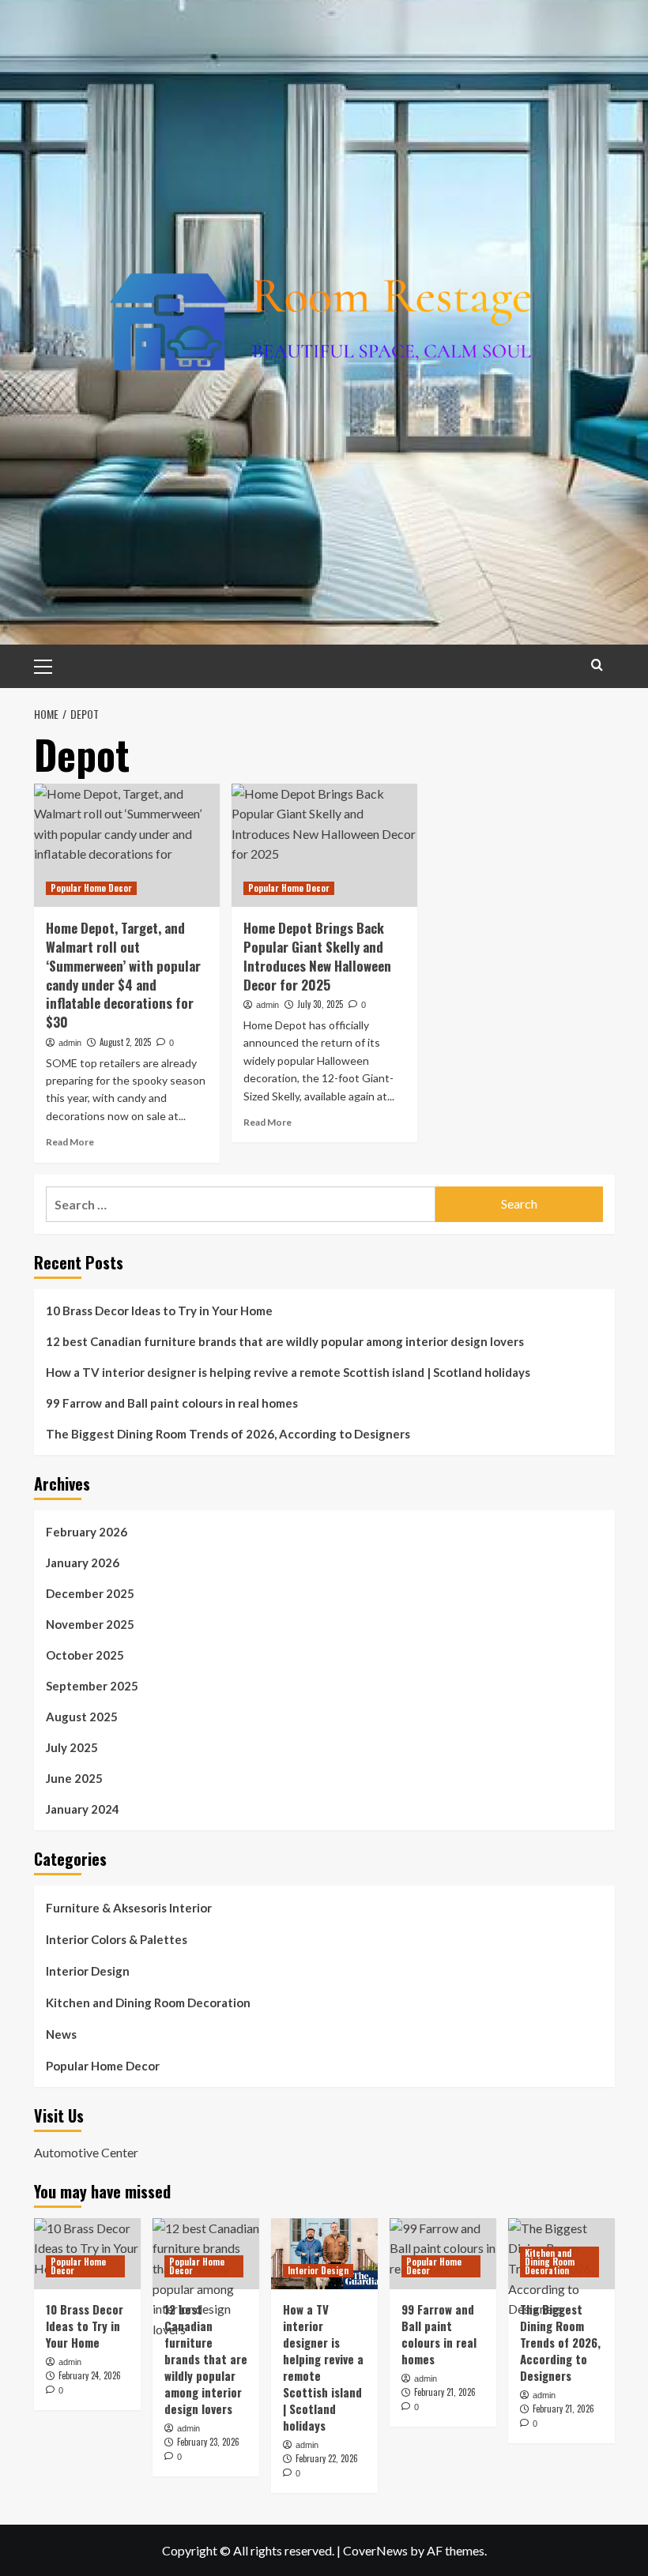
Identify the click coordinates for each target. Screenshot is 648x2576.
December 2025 (90, 1593)
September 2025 (92, 1686)
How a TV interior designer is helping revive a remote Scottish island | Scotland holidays (288, 1372)
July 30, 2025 (320, 1004)
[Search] (597, 665)
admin (70, 1043)
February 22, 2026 (327, 2458)
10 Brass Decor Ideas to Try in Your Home (159, 1311)
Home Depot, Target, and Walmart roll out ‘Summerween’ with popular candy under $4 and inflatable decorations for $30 (123, 975)
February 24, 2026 (90, 2375)
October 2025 (85, 1655)
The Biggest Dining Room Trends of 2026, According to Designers (228, 1434)
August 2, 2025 (125, 1042)
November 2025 (90, 1624)
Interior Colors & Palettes (117, 1939)
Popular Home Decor (91, 888)
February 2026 (87, 1532)
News (61, 2034)
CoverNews (375, 2550)
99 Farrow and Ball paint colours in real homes (172, 1403)
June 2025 (74, 1778)
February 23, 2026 (208, 2442)
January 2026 (83, 1563)
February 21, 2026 (445, 2392)
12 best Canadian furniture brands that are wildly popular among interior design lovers (285, 1341)
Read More (70, 1142)
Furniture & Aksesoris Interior (129, 1908)
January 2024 (83, 1809)
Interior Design (88, 1971)
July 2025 (72, 1747)
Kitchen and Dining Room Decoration (148, 2003)
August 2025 (82, 1717)
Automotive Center (86, 2152)
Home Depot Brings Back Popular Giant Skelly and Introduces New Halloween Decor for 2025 (317, 956)
